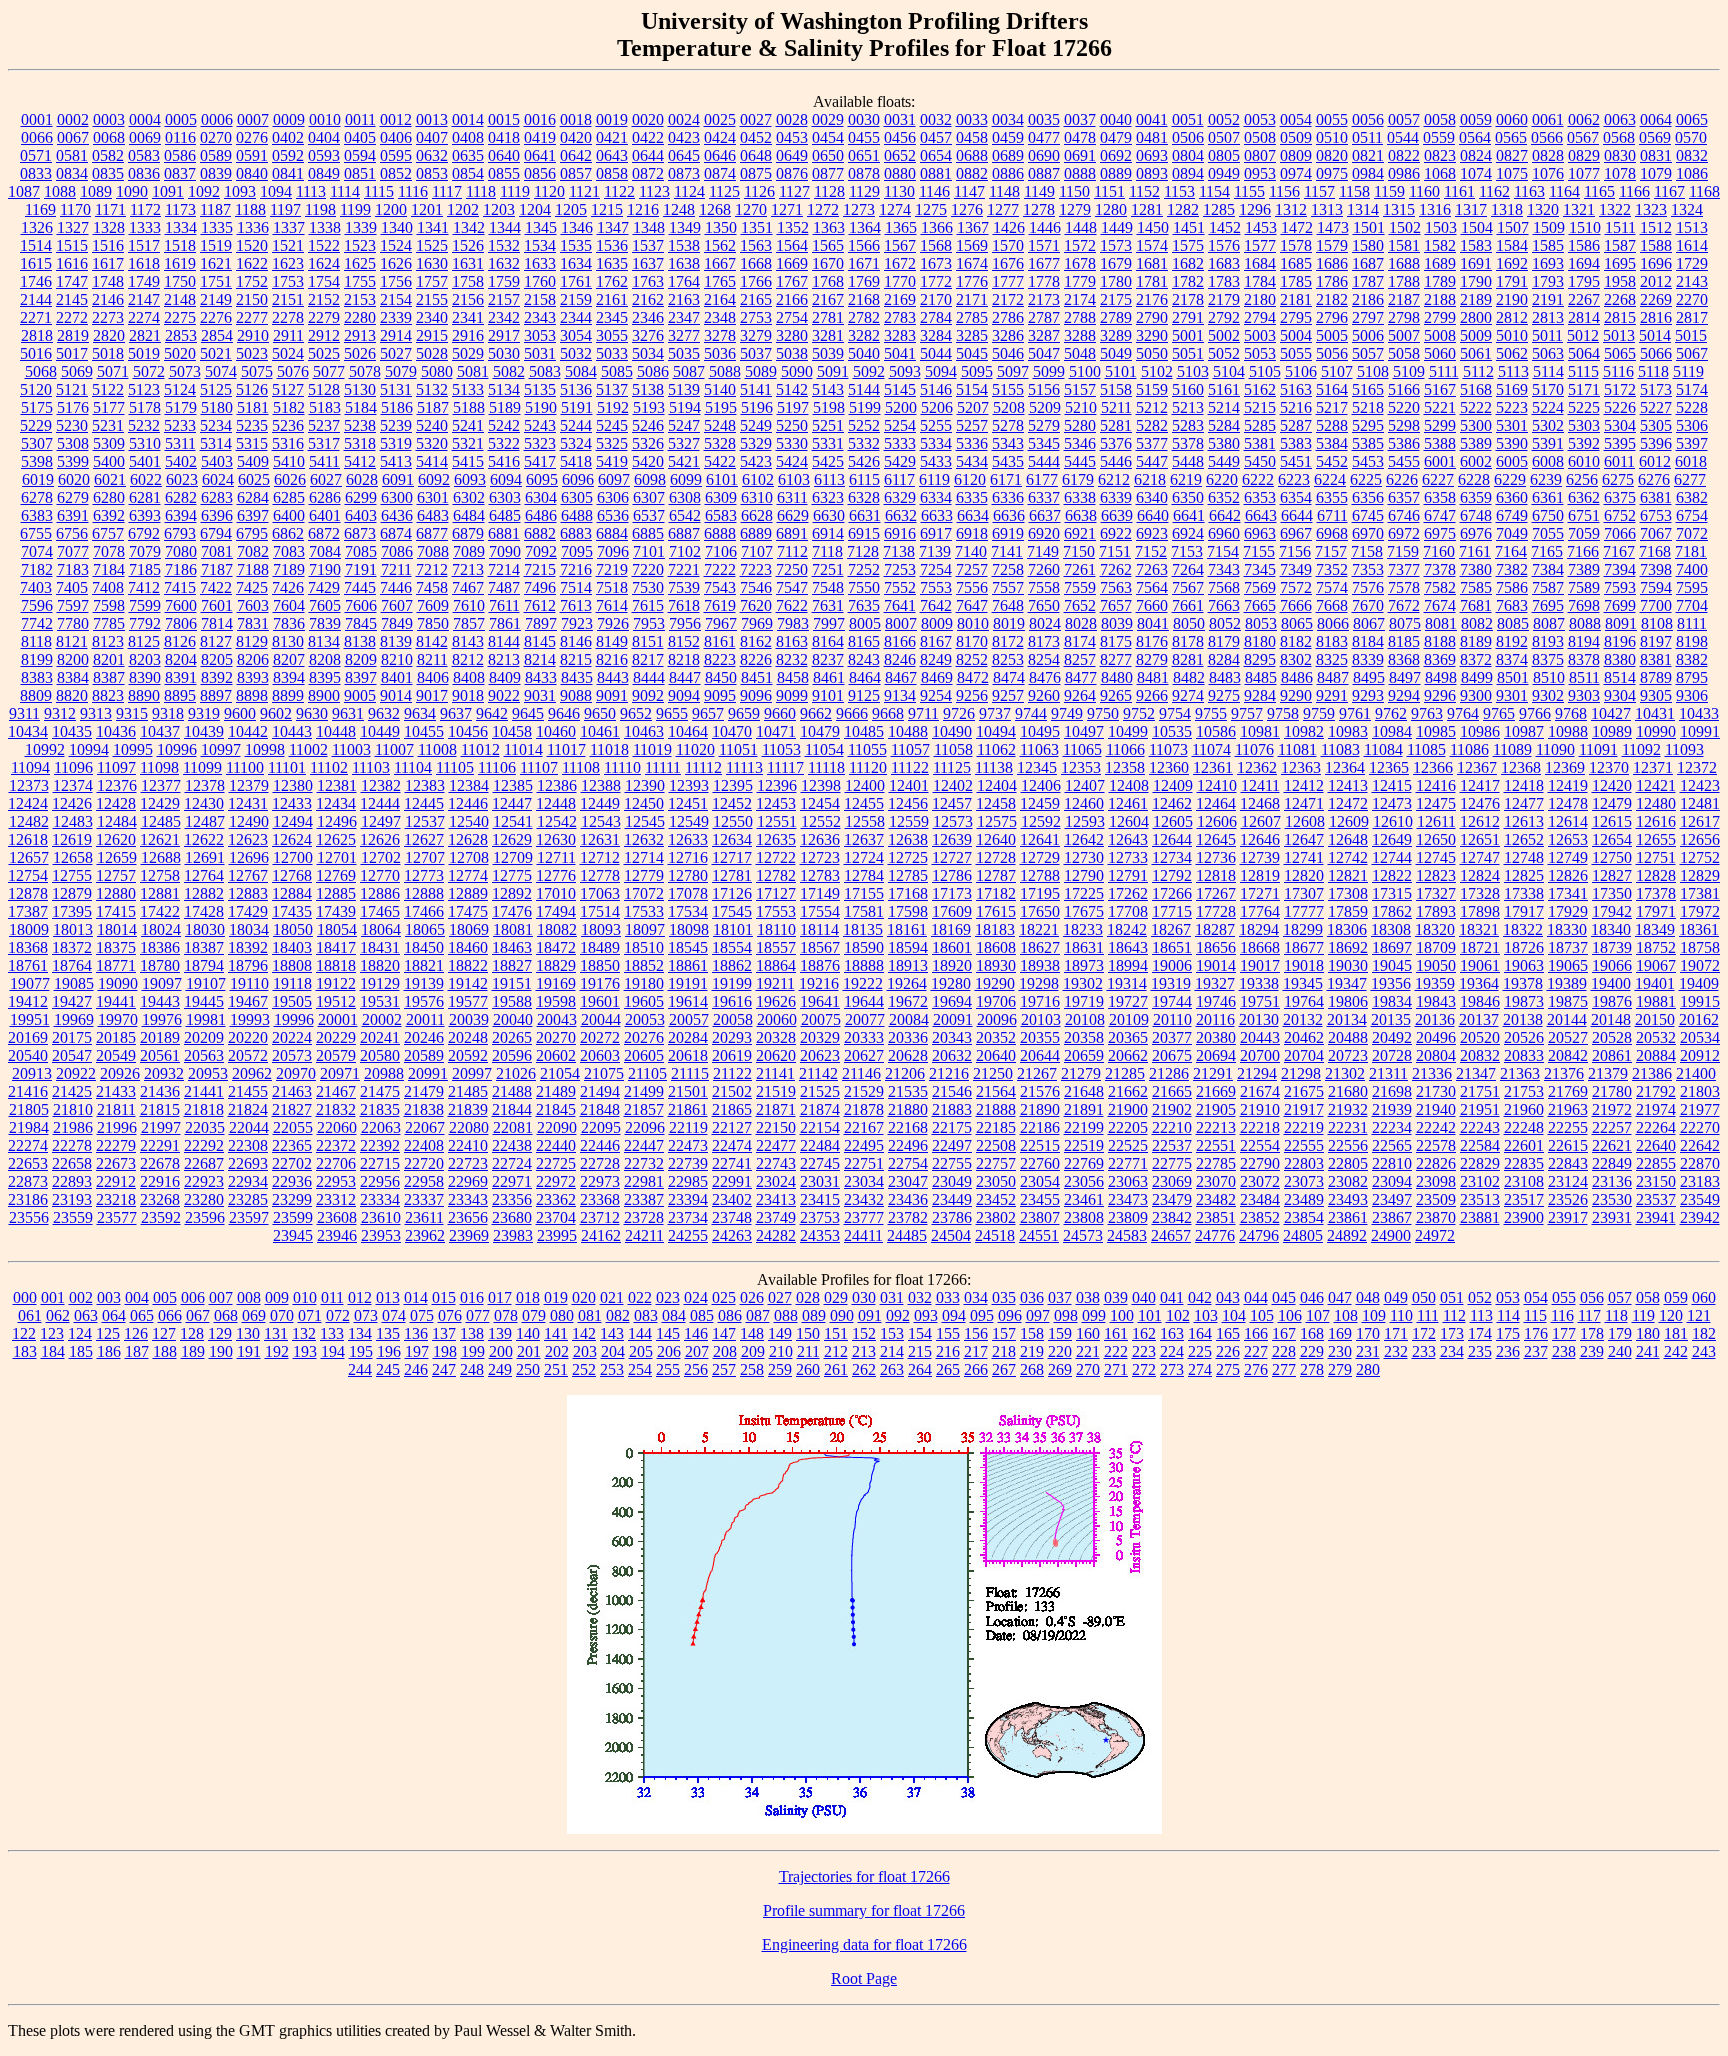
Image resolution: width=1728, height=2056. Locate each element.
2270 (1692, 299)
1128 (829, 191)
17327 (1436, 893)
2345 (612, 317)
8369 (1440, 659)
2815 (1620, 317)
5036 (720, 353)
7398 (1656, 569)
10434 (28, 731)
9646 (564, 713)
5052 (1224, 353)
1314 (1363, 209)
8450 (721, 677)
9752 (1139, 713)
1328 (109, 227)
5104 (1229, 371)
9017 (432, 695)
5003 (1260, 335)
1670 (828, 263)
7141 (1007, 551)
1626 (396, 263)
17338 (1524, 893)
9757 (1247, 713)
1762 (612, 281)
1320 (1543, 209)
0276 (252, 137)
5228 (1692, 407)
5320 (432, 443)
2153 (360, 299)
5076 (293, 371)
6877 (432, 533)
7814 (217, 623)
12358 (1125, 767)
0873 (684, 173)
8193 (1548, 641)
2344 (576, 317)
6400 (289, 515)
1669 (792, 263)
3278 (720, 335)
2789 (1116, 317)
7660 (1152, 605)
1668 (756, 263)
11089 (1512, 749)
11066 (1125, 749)
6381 (1656, 497)
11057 (910, 749)
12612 (1480, 821)
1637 (648, 263)
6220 (1222, 479)
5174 (1692, 389)
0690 (1044, 155)
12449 (600, 803)
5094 (941, 371)
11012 (480, 749)
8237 (828, 659)
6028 (362, 479)
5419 (612, 461)
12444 (380, 803)
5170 (1548, 389)
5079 (401, 371)
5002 (1224, 335)
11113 (744, 767)
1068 (1440, 173)
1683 (1224, 263)
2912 (324, 335)
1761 (576, 281)
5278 (1008, 425)
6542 (685, 515)
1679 (1116, 263)
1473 (1333, 227)
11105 (455, 767)
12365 (1389, 767)
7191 (361, 569)
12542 (557, 821)
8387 (109, 677)
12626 (380, 839)
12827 (1612, 875)
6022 (146, 479)
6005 (1512, 461)
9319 (204, 713)
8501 (1513, 677)
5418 (576, 461)
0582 (108, 155)
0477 (1044, 137)
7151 (1115, 551)
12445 (424, 803)
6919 (1008, 533)
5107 (1337, 371)
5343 (1008, 443)
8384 (73, 677)
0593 (324, 155)
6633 (937, 515)
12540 (469, 821)
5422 (720, 461)
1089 (96, 191)
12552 (821, 821)
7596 (37, 605)
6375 (1620, 497)
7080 (181, 551)
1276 (967, 209)
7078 (109, 551)
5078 (365, 371)
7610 (469, 605)
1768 (828, 281)
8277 (1116, 659)
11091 (1598, 749)
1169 (40, 209)
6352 (1224, 497)
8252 (972, 659)
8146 (576, 641)
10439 (204, 731)
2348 (720, 317)
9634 (420, 713)
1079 (1656, 173)
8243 (864, 659)
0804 (1188, 155)
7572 (1296, 587)
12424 (28, 803)
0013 (432, 119)
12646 (1260, 839)
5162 (1260, 389)
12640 (996, 839)
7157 (1331, 551)
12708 (469, 857)
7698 (1584, 605)
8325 (1332, 659)
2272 (72, 317)
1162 (1494, 191)
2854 (217, 335)
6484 (469, 515)
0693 (1152, 155)
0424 (720, 137)
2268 (1620, 299)
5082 (509, 371)
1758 (468, 281)
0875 (756, 173)
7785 (109, 623)
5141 (756, 389)
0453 (792, 137)
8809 (36, 695)
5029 (468, 353)
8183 (1332, 641)
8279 (1152, 659)
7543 (720, 587)
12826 (1568, 875)
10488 (908, 731)
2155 (432, 299)
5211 (1116, 407)
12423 (1700, 785)
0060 (1512, 119)
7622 (792, 605)
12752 (1700, 857)
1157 (1319, 191)
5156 (1044, 389)
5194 (685, 407)
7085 (361, 551)
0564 (1475, 137)
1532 (504, 245)
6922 (1116, 533)
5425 (828, 461)
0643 (612, 155)
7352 (1332, 569)
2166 (792, 299)
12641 (1040, 839)
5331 (828, 443)
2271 (36, 317)
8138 (360, 641)
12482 (29, 821)
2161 (612, 299)
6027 (326, 479)
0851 (360, 173)
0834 (72, 173)
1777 (1008, 281)
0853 (432, 173)
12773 (424, 875)
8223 (720, 659)
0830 (1620, 155)
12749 (1568, 857)
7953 (649, 623)
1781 (1152, 281)
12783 (820, 875)
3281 (828, 335)
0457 (936, 137)
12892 (512, 893)
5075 (257, 371)
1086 (1692, 173)
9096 (756, 695)
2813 (1548, 317)
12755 (72, 875)
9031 (540, 695)
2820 (109, 335)
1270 (751, 209)
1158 (1354, 191)
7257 (972, 569)
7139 (935, 551)
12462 (1172, 803)
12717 (732, 857)
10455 (424, 731)
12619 (72, 839)
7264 (1188, 569)
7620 (756, 605)
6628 (757, 515)
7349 (1296, 569)
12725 (908, 857)
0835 (108, 173)
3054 (576, 335)
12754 (28, 875)
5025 (324, 353)
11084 (1383, 749)
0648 (756, 155)
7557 (1008, 587)
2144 (36, 299)
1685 (1296, 263)
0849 (324, 173)
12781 (732, 875)
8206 (253, 659)
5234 (216, 425)
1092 (204, 191)
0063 (1620, 119)
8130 (288, 641)
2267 (1584, 299)
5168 (1476, 389)
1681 (1152, 263)
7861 (505, 623)
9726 (959, 713)
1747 (72, 281)
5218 (1368, 407)
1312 (1291, 209)
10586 (1216, 731)
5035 (684, 353)
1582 (1440, 245)
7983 (793, 623)
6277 (1690, 479)
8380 (1620, 659)
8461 (829, 677)
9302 (1548, 695)
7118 (827, 551)
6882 (540, 533)
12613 (1524, 821)
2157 (504, 299)
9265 (1116, 695)
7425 (252, 587)
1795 (1584, 281)
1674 (972, 263)
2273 (108, 317)
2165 (756, 299)
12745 (1436, 857)
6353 (1260, 497)
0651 (864, 155)
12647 (1304, 839)
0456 (900, 137)
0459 (1008, 137)
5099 (1049, 371)
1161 (1459, 191)
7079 (145, 551)
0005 (181, 119)
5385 (1368, 443)
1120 (549, 191)
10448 (336, 731)
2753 (756, 317)
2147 (144, 299)
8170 (972, 641)
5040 (864, 353)
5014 (1655, 335)
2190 (1512, 299)
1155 (1249, 191)
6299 (361, 497)
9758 (1283, 713)
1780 (1116, 281)
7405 (72, 587)
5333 (900, 443)
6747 (1440, 515)
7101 (649, 551)
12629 (512, 839)
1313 (1327, 209)
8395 (325, 677)
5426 (864, 461)
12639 (952, 839)
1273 (859, 209)
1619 (180, 263)
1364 (865, 227)
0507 (1224, 137)
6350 (1188, 497)
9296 (1440, 695)
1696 (1656, 263)
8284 (1224, 659)
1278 (1039, 209)
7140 (971, 551)
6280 (109, 497)
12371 (1653, 767)
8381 (1656, 659)
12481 (1700, 803)
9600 (240, 713)
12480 (1656, 803)
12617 (1700, 821)
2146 (108, 299)
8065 (1297, 623)
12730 (1084, 857)
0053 (1260, 119)
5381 (1260, 443)
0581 (72, 155)
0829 (1584, 155)
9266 (1152, 695)
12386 (557, 785)
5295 (1368, 425)
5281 (1116, 425)
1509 (1549, 227)
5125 (216, 389)
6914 (828, 533)
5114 (1548, 371)
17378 (1656, 893)
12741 (1304, 857)
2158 (540, 299)
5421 (684, 461)
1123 (654, 191)
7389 (1584, 569)
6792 (144, 533)
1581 (1404, 245)
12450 (644, 803)
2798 (1404, 317)
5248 (720, 425)
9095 (720, 695)
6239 (1546, 479)
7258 (1008, 569)
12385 (513, 785)
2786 (1008, 317)
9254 (936, 695)
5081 (473, 371)
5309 (109, 443)
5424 (792, 461)
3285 (972, 335)
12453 (776, 803)
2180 (1260, 299)
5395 (1620, 443)
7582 (1440, 587)
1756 (396, 281)
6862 (288, 533)
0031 (900, 119)
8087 (1549, 623)
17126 (732, 893)
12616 (1656, 821)
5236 (288, 425)
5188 (469, 407)
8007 (901, 623)
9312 (60, 713)
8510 (1549, 677)
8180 (1260, 641)
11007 (394, 749)
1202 (463, 209)
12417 (1480, 785)
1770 (900, 281)
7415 (180, 587)
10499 (1128, 731)
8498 (1441, 677)
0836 (144, 173)
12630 (556, 839)
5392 (1584, 443)
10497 (1084, 731)
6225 (1366, 479)
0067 (73, 137)
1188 (250, 209)
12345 (1037, 767)
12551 (777, 821)
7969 (757, 623)
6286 (325, 497)
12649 (1392, 839)
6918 (972, 533)
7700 (1656, 605)
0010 (325, 119)
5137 (612, 389)
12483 (73, 821)
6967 (1296, 533)
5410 (289, 461)
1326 (37, 227)
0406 (396, 137)
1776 (972, 281)
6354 (1296, 497)
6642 (1225, 515)
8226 (756, 659)
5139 (684, 389)
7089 (469, 551)
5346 (1080, 443)
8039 (1117, 623)
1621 (216, 263)
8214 (540, 659)
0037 (1080, 119)
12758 (160, 875)
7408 (108, 587)
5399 (73, 461)
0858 (612, 173)
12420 (1612, 785)
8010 (973, 623)
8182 (1296, 641)
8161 (720, 641)
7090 (505, 551)
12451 (688, 803)
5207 (973, 407)
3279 (756, 335)
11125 (952, 767)
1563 (756, 245)
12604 (1129, 821)
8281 (1188, 659)
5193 (649, 407)
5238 (360, 425)
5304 (1620, 425)
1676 (1008, 263)
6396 (217, 515)
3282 (864, 335)
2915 (432, 335)
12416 (1436, 785)
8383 (37, 677)
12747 (1480, 857)
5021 (216, 353)
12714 (644, 857)
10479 (820, 731)
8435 (577, 677)
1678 (1080, 263)
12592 (1041, 821)
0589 (216, 155)
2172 (1008, 299)
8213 (504, 659)
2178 (1188, 299)
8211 (432, 659)
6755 (36, 533)
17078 (688, 893)
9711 (923, 713)
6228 (1474, 479)
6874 (396, 533)
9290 (1296, 695)
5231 (108, 425)
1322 (1615, 209)
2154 (396, 299)
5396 (1656, 443)
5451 (1296, 461)
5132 (432, 389)
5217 (1332, 407)
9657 (708, 713)
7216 (576, 569)
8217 (648, 659)
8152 (684, 641)
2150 (252, 299)
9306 (1692, 695)
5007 (1404, 335)
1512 (1656, 227)
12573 (953, 821)
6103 (794, 479)
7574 (1332, 587)
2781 (828, 317)
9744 (1031, 713)
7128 (863, 551)
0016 (540, 119)
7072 (1692, 533)
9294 (1404, 695)
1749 (144, 281)
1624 (324, 263)
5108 (1373, 371)
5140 (720, 389)
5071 (113, 371)
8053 (1261, 623)
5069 (77, 371)
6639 (1117, 515)
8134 (324, 641)
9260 (1044, 695)
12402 (953, 785)
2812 (1512, 317)
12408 (1129, 785)
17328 (1480, 893)
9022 (504, 695)
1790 (1476, 281)
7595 (1692, 587)
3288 (1080, 335)
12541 (513, 821)
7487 (504, 587)
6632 (901, 515)
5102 (1157, 371)
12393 (689, 785)
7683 (1512, 605)
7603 (253, 605)
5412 (360, 461)
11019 (652, 749)
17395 (72, 911)
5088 (725, 371)
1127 (794, 191)
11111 (663, 767)
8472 (973, 677)
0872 (648, 173)
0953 (1260, 173)
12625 (336, 839)
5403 (217, 461)
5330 (792, 443)
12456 (908, 803)
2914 (396, 335)
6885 (648, 533)
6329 (900, 497)
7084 (325, 551)
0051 (1188, 119)
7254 (936, 569)
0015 (504, 119)
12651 (1480, 839)
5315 (252, 443)
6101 (722, 479)
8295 (1260, 659)
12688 (161, 857)
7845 (361, 623)
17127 (776, 893)
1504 (1477, 227)
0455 (864, 137)
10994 (89, 749)
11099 (202, 767)
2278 (288, 317)
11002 (308, 749)
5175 (37, 407)
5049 (1116, 353)
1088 (60, 191)
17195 (1040, 893)
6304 (541, 497)
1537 (648, 245)
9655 (672, 713)
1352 (793, 227)
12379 (249, 785)
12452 (732, 803)
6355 (1332, 497)
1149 (1039, 191)
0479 (1116, 137)
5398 (37, 461)
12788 (1040, 875)
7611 (504, 605)
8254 (1044, 659)
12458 (996, 803)
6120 (970, 479)
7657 (1116, 605)
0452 (756, 137)
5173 (1656, 389)
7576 (1368, 587)
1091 (168, 191)
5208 (1009, 407)
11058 (953, 749)
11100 (245, 767)
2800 (1476, 317)
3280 (792, 335)
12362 (1257, 767)
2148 (180, 299)
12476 (1480, 803)
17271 (1260, 893)
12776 (556, 875)
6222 (1258, 479)
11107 (539, 767)
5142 (792, 389)
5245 (612, 425)
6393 (145, 515)
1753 (288, 281)
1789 (1440, 281)
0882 (972, 173)
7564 (1152, 587)
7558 (1044, 587)
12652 (1524, 839)
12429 (160, 803)
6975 (1440, 533)
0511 (1367, 137)
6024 (218, 479)
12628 (468, 839)
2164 (720, 299)
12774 (468, 875)
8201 (109, 659)
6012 (1655, 461)
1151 (1109, 191)
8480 (1117, 677)
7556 (972, 587)
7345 (1260, 569)
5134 (504, 389)
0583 (144, 155)
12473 (1392, 803)
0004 (145, 119)
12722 (776, 857)
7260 (1044, 569)
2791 (1188, 317)
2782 (864, 317)
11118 (826, 767)
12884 (292, 893)
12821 (1348, 875)
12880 (116, 893)
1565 (828, 245)
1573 (1116, 245)
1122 (619, 191)
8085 (1513, 623)
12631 (600, 839)
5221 (1440, 407)
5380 (1224, 443)
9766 (1535, 713)
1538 (684, 245)
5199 (865, 407)
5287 (1296, 425)
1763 (648, 281)
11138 (994, 767)
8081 (1441, 623)
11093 (1684, 749)
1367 (973, 227)
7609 (433, 605)
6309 (721, 497)
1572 (1080, 245)
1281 (1147, 209)
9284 (1260, 695)
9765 (1499, 713)
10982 (1304, 731)
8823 (108, 695)
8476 (1045, 677)
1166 (1634, 191)
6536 (613, 515)
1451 (1189, 227)
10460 (556, 731)
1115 (379, 191)
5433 (936, 461)
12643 (1128, 839)
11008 (437, 749)
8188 (1440, 641)
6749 (1512, 515)
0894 (1188, 173)
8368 (1404, 659)
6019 (38, 479)
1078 (1620, 173)
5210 (1081, 407)
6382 (1692, 497)
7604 (289, 605)
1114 (345, 191)
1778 (1044, 281)
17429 (248, 911)
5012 (1583, 335)
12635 (776, 839)
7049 (1512, 533)
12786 (952, 875)
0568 (1619, 137)
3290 (1152, 335)
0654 (936, 155)
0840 (252, 173)
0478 (1080, 137)
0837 (180, 173)
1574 (1152, 245)
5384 (1332, 443)
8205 (217, 659)
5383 (1296, 443)
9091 (612, 695)
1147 (969, 191)
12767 (248, 875)
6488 (577, 515)
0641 (540, 155)
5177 (109, 407)
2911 (288, 335)
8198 (1692, 641)
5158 (1116, 389)
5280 (1080, 425)
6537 (649, 515)
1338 (325, 227)
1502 (1405, 227)
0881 (936, 173)
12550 (733, 821)
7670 (1368, 605)
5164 (1332, 389)
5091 (833, 371)
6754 (1692, 515)
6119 (934, 479)
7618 (684, 605)
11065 (1082, 749)
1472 (1297, 227)
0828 (1548, 155)
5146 (936, 389)
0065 (1692, 119)
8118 (36, 641)
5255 (936, 425)
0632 (432, 155)
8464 (865, 677)
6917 (936, 533)
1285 (1219, 209)
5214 (1224, 407)
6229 (1510, 479)
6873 (360, 533)
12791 (1128, 875)
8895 (180, 695)
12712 (600, 857)
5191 (577, 407)
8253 (1008, 659)
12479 (1612, 803)
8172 (1008, 641)
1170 (75, 209)
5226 (1620, 407)
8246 (900, 659)
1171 (110, 209)
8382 (1692, 659)
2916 (468, 335)
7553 (936, 587)
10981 (1260, 731)
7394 (1620, 569)
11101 (287, 767)
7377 (1404, 569)
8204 (181, 659)
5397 (1692, 443)
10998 (265, 749)
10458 (512, 731)
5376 (1116, 443)
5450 (1260, 461)
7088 (433, 551)
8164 (828, 641)
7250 (792, 569)
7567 (1188, 587)
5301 (1512, 425)
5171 (1584, 389)
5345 (1044, 443)
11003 (351, 749)
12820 (1304, 875)
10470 (732, 731)
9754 (1175, 713)
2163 (684, 299)
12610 (1393, 821)
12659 (117, 857)
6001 (1440, 461)
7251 (828, 569)
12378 (205, 785)
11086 (1469, 749)
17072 (644, 893)
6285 (289, 497)
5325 (612, 443)
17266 (1172, 893)
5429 (900, 461)
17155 (864, 893)
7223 (756, 569)
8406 (433, 677)
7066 (1620, 533)
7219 (612, 569)
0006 (217, 119)
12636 (820, 839)
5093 (905, 371)
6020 (74, 479)
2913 (360, 335)
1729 (1692, 263)
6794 (216, 533)
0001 (37, 119)
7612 (540, 605)
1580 (1368, 245)
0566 (1547, 137)
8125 (144, 641)
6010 (1584, 461)
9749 (1067, 713)
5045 (972, 353)
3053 (540, 335)
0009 (289, 119)
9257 (1008, 695)
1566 (864, 245)
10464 (688, 731)
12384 (469, 785)
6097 (614, 479)
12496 (337, 821)
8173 (1044, 641)
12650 (1436, 839)
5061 (1476, 353)
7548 (828, 587)
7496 (540, 587)
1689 (1440, 263)
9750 (1103, 713)
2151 (288, 299)
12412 (1304, 785)
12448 (556, 803)
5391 (1548, 443)
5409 (253, 461)
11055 (867, 749)
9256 (972, 695)
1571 (1044, 245)
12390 (645, 785)
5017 (72, 353)
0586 (180, 155)
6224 (1330, 479)
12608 (1305, 821)
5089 (761, 371)
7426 (288, 587)
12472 (1348, 803)
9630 (312, 713)
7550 (864, 587)
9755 (1211, 713)
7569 (1260, 587)
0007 (253, 119)
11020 (695, 749)
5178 (145, 407)
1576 (1224, 245)
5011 (1547, 335)
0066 (37, 137)
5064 (1584, 353)
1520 (252, 245)
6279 (73, 497)
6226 (1402, 479)
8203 (145, 659)
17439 (336, 911)
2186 (1368, 299)
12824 (1480, 875)
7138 (899, 551)
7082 (253, 551)
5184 (361, 407)
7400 (1692, 569)
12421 (1656, 785)
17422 (160, 911)
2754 (792, 317)
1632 (504, 263)
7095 (577, 551)
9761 (1355, 713)
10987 (1524, 731)
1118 (481, 191)
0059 (1476, 119)
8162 (756, 641)
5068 (41, 371)
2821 (145, 335)
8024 (1045, 623)
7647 (972, 605)
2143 (1692, 281)
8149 (612, 641)
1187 (215, 209)
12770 (380, 875)
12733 (1128, 857)
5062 (1512, 353)
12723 (820, 857)
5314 (216, 443)
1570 (1008, 245)
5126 (252, 389)
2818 (37, 335)
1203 (499, 209)
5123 (144, 389)
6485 (505, 515)
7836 (289, 623)
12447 (512, 803)
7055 (1548, 533)
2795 (1296, 317)
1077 (1584, 173)
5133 (468, 389)
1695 (1620, 263)
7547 (792, 587)
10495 (1040, 731)
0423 (684, 137)
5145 (900, 389)
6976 (1476, 533)
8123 (108, 641)
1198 (320, 209)
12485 (161, 821)
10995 (133, 749)
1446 (1045, 227)
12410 (1217, 785)
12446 (468, 803)
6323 (828, 497)
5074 (221, 371)
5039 (828, 353)
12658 (73, 857)
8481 (1153, 677)
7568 (1224, 587)
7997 (829, 623)
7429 (324, 587)
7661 (1188, 605)
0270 (216, 137)
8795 (1692, 677)
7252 (864, 569)
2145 (72, 299)
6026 (290, 479)
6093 (470, 479)
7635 (864, 605)
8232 (792, 659)
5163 (1296, 389)
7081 (217, 551)
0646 (720, 155)
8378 (1584, 659)
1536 (612, 245)
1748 (108, 281)
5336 (972, 443)
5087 (689, 371)
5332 (864, 443)
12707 (425, 857)
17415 (116, 911)
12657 (29, 857)
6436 (397, 515)
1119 (515, 191)
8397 (361, 677)
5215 (1260, 407)
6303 (505, 497)
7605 (325, 605)
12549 (689, 821)
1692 (1512, 263)
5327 (684, 443)
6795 (252, 533)
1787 (1368, 281)
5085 (617, 371)
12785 (908, 875)
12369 (1565, 767)
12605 (1173, 821)
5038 (792, 353)
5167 (1440, 389)
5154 (972, 389)
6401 (325, 515)
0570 (1691, 137)
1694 (1584, 263)
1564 (792, 245)
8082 (1477, 623)
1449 (1117, 227)
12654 (1612, 839)
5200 (901, 407)
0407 (432, 137)
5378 (1188, 443)
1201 (427, 209)
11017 (566, 749)
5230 (72, 425)
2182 (1332, 299)
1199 (355, 209)
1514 (36, 245)
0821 (1368, 155)
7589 (1584, 587)
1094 (276, 191)
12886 (380, 893)
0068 (109, 137)
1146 (934, 191)
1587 (1620, 245)
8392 (217, 677)
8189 (1476, 641)
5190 (541, 407)
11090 (1555, 749)
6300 (397, 497)
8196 (1620, 641)
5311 (180, 443)
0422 (648, 137)
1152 (1144, 191)
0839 (216, 173)
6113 (829, 479)
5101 (1121, 371)
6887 (684, 533)
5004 (1296, 335)
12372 (1697, 767)
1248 (679, 209)
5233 (180, 425)
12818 (1216, 875)
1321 (1579, 209)
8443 (613, 677)
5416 (504, 461)
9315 (132, 713)
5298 (1404, 425)
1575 (1188, 245)
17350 (1612, 893)
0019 (612, 119)
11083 (1340, 749)
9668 (888, 713)
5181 (253, 407)
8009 (937, 623)
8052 (1225, 623)
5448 (1188, 461)
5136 (576, 389)
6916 (900, 533)
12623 (248, 839)
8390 (145, 677)
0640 (504, 155)
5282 (1152, 425)
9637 (456, 713)
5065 (1620, 353)
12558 (865, 821)
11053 (781, 749)
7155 (1259, 551)
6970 (1368, 533)
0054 (1296, 119)
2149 (216, 299)
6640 (1153, 515)
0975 (1332, 173)
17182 (996, 893)
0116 (180, 137)
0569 (1655, 137)
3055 (612, 335)
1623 (288, 263)
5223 (1512, 407)
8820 (72, 695)
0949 (1224, 173)
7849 (397, 623)
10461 (600, 731)
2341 (468, 317)
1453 (1261, 227)
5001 (1188, 335)
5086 (653, 371)
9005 (360, 695)
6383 (37, 515)
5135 (540, 389)
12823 (1436, 875)
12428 (116, 803)
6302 (469, 497)
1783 (1224, 281)
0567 (1583, 137)
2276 (216, 317)
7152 (1151, 551)
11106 (497, 767)
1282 (1183, 209)
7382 (1512, 569)
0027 (756, 119)
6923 (1152, 533)
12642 (1084, 839)
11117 (785, 767)
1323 (1651, 209)
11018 (609, 749)
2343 (540, 317)
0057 (1404, 119)
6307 (649, 497)
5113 (1513, 371)
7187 (217, 569)
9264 (1080, 695)
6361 (1548, 497)
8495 (1369, 677)
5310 (145, 443)
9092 (648, 695)
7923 (577, 623)
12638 (908, 839)
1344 (505, 227)
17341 (1568, 893)
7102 (685, 551)
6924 (1188, 533)
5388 (1440, 443)
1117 (447, 191)
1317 (1471, 209)
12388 (601, 785)
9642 (492, 713)
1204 (535, 209)
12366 (1433, 767)
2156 (468, 299)
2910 (253, 335)
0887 (1044, 173)
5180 (217, 407)
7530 (648, 587)
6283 (217, 497)
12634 (732, 839)
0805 (1224, 155)
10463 (644, 731)
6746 (1404, 515)
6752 (1620, 515)
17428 (204, 911)
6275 (1618, 479)
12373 (29, 785)
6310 (757, 497)
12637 (864, 839)
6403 (361, 515)
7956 (685, 623)
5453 (1368, 461)
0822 (1404, 155)
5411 (324, 461)
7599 (145, 605)
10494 (996, 731)
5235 (252, 425)
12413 (1348, 785)
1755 (360, 281)
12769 (336, 875)
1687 (1368, 263)
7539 (684, 587)
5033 (612, 353)
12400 (865, 785)
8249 (936, 659)
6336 (1008, 497)
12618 (28, 839)
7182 (37, 569)
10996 (177, 749)
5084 (581, 371)
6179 (1078, 479)
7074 (37, 551)
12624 (292, 839)
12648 (1348, 839)
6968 (1332, 533)
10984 (1392, 731)
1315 (1399, 209)
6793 (180, 533)
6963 (1260, 533)
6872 (324, 533)
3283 (900, 335)
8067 (1369, 623)
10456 (468, 731)
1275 (931, 209)
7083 (289, 551)
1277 (1003, 209)
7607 (397, 605)
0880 (900, 173)
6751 (1584, 515)
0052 (1224, 119)
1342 (469, 227)
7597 (73, 605)
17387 (28, 911)
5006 (1368, 335)
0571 (36, 155)
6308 (685, 497)
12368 (1521, 767)
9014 (396, 695)
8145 (540, 641)
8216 (612, 659)
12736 (1216, 857)
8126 (180, 641)
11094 (30, 767)
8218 (684, 659)
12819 (1260, 875)
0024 (684, 119)
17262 (1128, 893)
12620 (116, 839)
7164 (1511, 551)
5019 (144, 353)
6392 (109, 515)
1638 (684, 263)
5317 (324, 443)
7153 (1187, 551)
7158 (1367, 551)
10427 (1611, 713)
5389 (1476, 443)
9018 (468, 695)
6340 (1152, 497)
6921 (1080, 533)
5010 (1512, 335)
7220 (648, 569)
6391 (73, 515)
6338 (1080, 497)
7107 (757, 551)
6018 (1691, 461)
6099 (686, 479)
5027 (396, 353)
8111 (1692, 623)
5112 (1478, 371)
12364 (1345, 767)
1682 (1188, 263)
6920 (1044, 533)
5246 (648, 425)
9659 (744, 713)
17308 (1348, 893)
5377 (1152, 443)
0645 (684, 155)
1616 (72, 263)
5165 (1368, 389)
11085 (1426, 749)
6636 (1009, 515)
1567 (900, 245)
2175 (1116, 299)
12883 (248, 893)
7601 (217, 605)
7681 (1476, 605)
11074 (1211, 749)
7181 (1691, 551)
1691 (1476, 263)
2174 (1080, 299)
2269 (1656, 299)
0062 (1584, 119)
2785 (972, 317)
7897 (541, 623)
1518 (180, 245)
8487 (1333, 677)
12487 (205, 821)
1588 (1656, 245)
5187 (433, 407)
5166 (1404, 389)
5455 (1404, 461)
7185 (145, 569)
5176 (73, 407)
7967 (721, 623)
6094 (506, 479)
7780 (73, 623)
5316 (288, 443)
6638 (1081, 515)
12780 (688, 875)
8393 (253, 677)
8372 (1476, 659)
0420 (576, 137)
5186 (397, 407)
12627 (424, 839)
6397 (253, 515)
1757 (432, 281)
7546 (756, 587)
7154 (1223, 551)
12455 (864, 803)
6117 (899, 479)
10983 (1348, 731)
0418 (504, 137)
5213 (1188, 407)
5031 (540, 353)
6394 (181, 515)
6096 (578, 479)
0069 (145, 137)
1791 (1512, 281)
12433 (292, 803)
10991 (1700, 731)
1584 (1512, 245)
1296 (1255, 209)
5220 (1404, 407)
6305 (577, 497)
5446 (1116, 461)
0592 (288, 155)
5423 (756, 461)
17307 (1304, 893)
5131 (396, 389)
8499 (1477, 677)
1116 (413, 191)
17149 (820, 893)
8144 (504, 641)
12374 (73, 785)
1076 (1548, 173)
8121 (72, 641)
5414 (432, 461)
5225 (1584, 407)
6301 (433, 497)
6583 (721, 515)
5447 (1152, 461)
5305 (1656, 425)
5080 (437, 371)
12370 (1609, 767)
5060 (1440, 353)
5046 (1008, 353)
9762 (1391, 713)
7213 (468, 569)
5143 (828, 389)
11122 (910, 767)
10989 (1612, 731)
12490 (249, 821)
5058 (1404, 353)
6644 (1297, 515)
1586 (1584, 245)
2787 (1044, 317)
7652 (1080, 605)
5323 (540, 443)
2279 (324, 317)
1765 (720, 281)
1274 (895, 209)
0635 (468, 155)
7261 (1080, 569)
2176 (1152, 299)
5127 (288, 389)
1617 (108, 263)
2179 (1224, 299)
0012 (396, 119)
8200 (73, 659)
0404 (324, 137)
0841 (288, 173)
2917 (504, 335)
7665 (1260, 605)
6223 (1294, 479)
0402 (288, 137)
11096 (73, 767)
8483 (1225, 677)
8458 (793, 677)
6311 (792, 497)
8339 (1368, 659)
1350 (721, 227)
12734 (1172, 857)
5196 (757, 407)
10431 (1655, 713)
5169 (1512, 389)
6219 (1186, 479)
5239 (396, 425)
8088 (1585, 623)
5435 (1008, 461)
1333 (145, 227)
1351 (757, 227)
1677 (1044, 263)
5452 (1332, 461)
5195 (721, 407)
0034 (1008, 119)
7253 (900, 569)
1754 (324, 281)
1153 (1179, 191)
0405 (360, 137)
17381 (1700, 893)
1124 (689, 191)
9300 (1476, 695)
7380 (1476, 569)
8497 (1405, 677)
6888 (720, 533)
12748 (1524, 857)
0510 (1332, 137)
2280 (360, 317)
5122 (108, 389)
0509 (1296, 137)
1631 (468, 263)
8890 (144, 695)
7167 (1619, 551)
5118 (1653, 371)
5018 (108, 353)
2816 (1656, 317)
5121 (72, 389)
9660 (780, 713)
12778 (600, 875)
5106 (1301, 371)
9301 (1512, 695)
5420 (648, 461)
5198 (829, 407)
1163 (1529, 191)
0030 (864, 119)
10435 (72, 731)
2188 (1440, 299)
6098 (650, 479)
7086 (397, 551)
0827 (1512, 155)
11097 (116, 767)
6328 (864, 497)
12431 (248, 803)
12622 (204, 839)
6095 (542, 479)
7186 (181, 569)
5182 (289, 407)
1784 (1260, 281)
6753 (1656, 515)
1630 (432, 263)
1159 (1389, 191)
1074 (1476, 173)
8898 (252, 695)
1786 (1332, 281)
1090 (132, 191)
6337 (1044, 497)
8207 (289, 659)
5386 (1404, 443)
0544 (1403, 137)
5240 (432, 425)
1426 (1009, 227)
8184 (1368, 641)
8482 (1189, 677)
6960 (1224, 533)
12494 (293, 821)
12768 (292, 875)
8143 (468, 641)
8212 (468, 659)
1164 (1564, 191)
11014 (523, 749)
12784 (864, 875)
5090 (797, 371)
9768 (1571, 713)
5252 (864, 425)
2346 (648, 317)
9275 (1224, 695)
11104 (413, 767)
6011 (1619, 461)
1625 (360, 263)
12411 (1260, 785)
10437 (160, 731)
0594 (360, 155)
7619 (720, 605)
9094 (684, 695)
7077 (73, 551)
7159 (1403, 551)
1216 (643, 209)
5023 (252, 353)
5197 (793, 407)
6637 (1045, 515)
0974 (1296, 173)
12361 (1213, 767)
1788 (1404, 281)
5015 (1691, 335)
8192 (1512, 641)
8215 (576, 659)
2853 (181, 335)
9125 (864, 695)
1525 (432, 245)
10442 (248, 731)
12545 (645, 821)
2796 (1332, 317)
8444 (649, 677)
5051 (1188, 353)
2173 (1044, 299)
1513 (1692, 227)
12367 (1477, 767)
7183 (73, 569)
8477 (1081, 677)
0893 (1152, 173)
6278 (37, 497)
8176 (1152, 641)
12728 (996, 857)
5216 (1296, 407)
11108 (581, 767)
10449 (380, 731)
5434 (972, 461)
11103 (371, 767)
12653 (1568, 839)
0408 (468, 137)
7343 (1224, 569)
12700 (293, 857)
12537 (425, 821)
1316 (1435, 209)
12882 (204, 893)
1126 (759, 191)
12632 (644, 839)
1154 (1214, 191)
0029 (828, 119)
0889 (1116, 173)
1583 (1476, 245)
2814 (1584, 317)
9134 (900, 695)
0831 (1656, 155)
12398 (821, 785)
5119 (1688, 371)
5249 (756, 425)
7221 (684, 569)
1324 (1687, 209)
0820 (1332, 155)
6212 (1114, 479)
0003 (109, 119)
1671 (864, 263)
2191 (1548, 299)
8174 (1080, 641)
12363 (1301, 767)
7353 (1368, 569)
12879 (72, 893)
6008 (1548, 461)
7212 (432, 569)
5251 (828, 425)
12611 (1436, 821)
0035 (1044, 119)
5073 (185, 371)
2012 (1656, 281)
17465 (380, 911)
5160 (1188, 389)
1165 (1599, 191)
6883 (576, 533)
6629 (793, 515)
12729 (1040, 857)
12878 (28, 893)
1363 (829, 227)
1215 (607, 209)
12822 (1392, 875)
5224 (1548, 407)
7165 (1547, 551)
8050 (1189, 623)
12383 (425, 785)
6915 (864, 533)
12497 (381, 821)
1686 (1332, 263)
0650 (828, 155)
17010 (556, 893)
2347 (684, 317)
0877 (828, 173)
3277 (684, 335)
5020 (180, 353)
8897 (216, 695)
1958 (1620, 281)
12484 (117, 821)
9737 (995, 713)
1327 (73, 227)
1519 (216, 245)
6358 (1440, 497)
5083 (545, 371)
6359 (1476, 497)
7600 (181, 605)
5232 (144, 425)
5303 (1584, 425)
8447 (685, 677)
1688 (1404, 263)
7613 (576, 605)
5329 (756, 443)
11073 (1168, 749)
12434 (336, 803)
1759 (504, 281)
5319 (396, 443)
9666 (852, 713)
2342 (504, 317)
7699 (1620, 605)
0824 (1476, 155)
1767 (792, 281)
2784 (936, 317)
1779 (1080, 281)
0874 (720, 173)
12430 (204, 803)
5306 (1692, 425)
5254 (900, 425)
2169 (900, 299)
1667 (720, 263)
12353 (1081, 767)
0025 (720, 119)
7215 (540, 569)
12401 (909, 785)
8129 (252, 641)
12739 (1260, 857)
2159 (576, 299)
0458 (972, 137)
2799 (1440, 317)
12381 (337, 785)
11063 (1039, 749)
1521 (288, 245)
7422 (216, 587)
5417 (540, 461)
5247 (684, 425)
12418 (1524, 785)
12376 (117, 785)
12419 (1568, 785)
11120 (868, 767)
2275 (180, 317)
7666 (1296, 605)
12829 (1700, 875)
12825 (1524, 875)
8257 (1080, 659)
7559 (1080, 587)
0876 (792, 173)
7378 (1440, 569)
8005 (865, 623)
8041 (1153, 623)
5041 (900, 353)
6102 (758, 479)
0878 (864, 173)
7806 (181, 623)
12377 (161, 785)
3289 (1116, 335)
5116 (1618, 371)
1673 (936, 263)
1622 (252, 263)
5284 (1224, 425)
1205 (571, 209)
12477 (1524, 803)
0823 (1440, 155)
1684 (1260, 263)
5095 (977, 371)
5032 (576, 353)
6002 (1476, 461)
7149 (1043, 551)
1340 (397, 227)
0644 (648, 155)
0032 (936, 119)
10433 (1699, 713)
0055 (1332, 119)
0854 (468, 173)
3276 (648, 335)
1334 (181, 227)
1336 (253, 227)
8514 (1620, 677)
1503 (1441, 227)
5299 (1440, 425)
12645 (1216, 839)
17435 (292, 911)
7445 (360, 587)
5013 (1619, 335)
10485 (864, 731)
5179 (181, 407)
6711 (1332, 515)
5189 (505, 407)
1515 (72, 245)
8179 (1224, 641)
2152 (324, 299)
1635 (612, 263)
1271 (787, 209)
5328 (720, 443)
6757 (108, 533)
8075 (1405, 623)
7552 (900, 587)
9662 (816, 713)
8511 (1584, 677)
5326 (648, 443)
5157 (1080, 389)
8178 (1188, 641)
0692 (1116, 155)
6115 (864, 479)
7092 (541, 551)
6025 (254, 479)
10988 (1568, 731)
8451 (757, 677)
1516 (108, 245)
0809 (1296, 155)
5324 (576, 443)
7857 (469, 623)
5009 (1476, 335)
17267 (1216, 893)
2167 (828, 299)
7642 (936, 605)
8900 (324, 695)
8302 (1296, 659)
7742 (37, 623)
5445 (1080, 461)
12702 (381, 857)
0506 (1188, 137)
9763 (1427, 713)
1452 (1225, 227)
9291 (1332, 695)
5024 (288, 353)
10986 (1480, 731)
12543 (601, 821)
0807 (1260, 155)
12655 (1656, 839)
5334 (936, 443)
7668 (1332, 605)
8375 (1548, 659)
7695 (1548, 605)
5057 (1368, 353)
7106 (721, 551)
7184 (109, 569)
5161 (1224, 389)
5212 (1152, 407)
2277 (252, 317)
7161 (1475, 551)
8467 (901, 677)
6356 (1368, 497)
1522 (324, 245)
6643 (1261, 515)
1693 (1548, 263)
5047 (1044, 353)
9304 (1620, 695)
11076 (1254, 749)
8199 (37, 659)
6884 (612, 533)
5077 (329, 371)
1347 (613, 227)
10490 (952, 731)
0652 (900, 155)
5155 (1008, 389)
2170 (936, 299)
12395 (733, 785)
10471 (776, 731)
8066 (1333, 623)
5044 (936, 353)
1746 (36, 281)
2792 (1224, 317)
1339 (361, 227)
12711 (556, 857)
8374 (1512, 659)
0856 (540, 173)
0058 (1440, 119)
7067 (1656, 533)
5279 (1044, 425)
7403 (36, 587)
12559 (909, 821)
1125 (724, 191)
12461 (1128, 803)
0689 (1008, 155)
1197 (285, 209)
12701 (337, 857)
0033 (972, 119)
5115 (1583, 371)
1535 (576, 245)
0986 (1404, 173)
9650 (600, 713)
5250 (792, 425)
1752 (252, 281)
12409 (1173, 785)
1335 (217, 227)
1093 (240, 191)
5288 (1332, 425)
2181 (1296, 299)
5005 (1332, 335)
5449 (1224, 461)
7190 (325, 569)
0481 (1152, 137)
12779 (644, 875)
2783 (900, 317)
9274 (1188, 695)
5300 (1476, 425)
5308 (73, 443)
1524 (396, 245)
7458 (432, 587)
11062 (996, 749)
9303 (1584, 695)
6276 (1654, 479)
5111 (1444, 371)
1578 (1296, 245)
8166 (900, 641)
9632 (384, 713)
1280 (1111, 209)
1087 (24, 191)
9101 (828, 695)
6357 (1404, 497)
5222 (1476, 407)
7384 (1548, 569)
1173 (180, 209)
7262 (1116, 569)
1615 (36, 263)
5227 (1656, 407)
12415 (1392, 785)
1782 (1188, 281)
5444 (1044, 461)
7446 (396, 587)
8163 (792, 641)
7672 (1404, 605)
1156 (1284, 191)
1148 (1004, 191)
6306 (613, 497)
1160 (1424, 191)
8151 (648, 641)
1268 (715, 209)
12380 (293, 785)
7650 (1044, 605)
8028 (1081, 623)
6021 (110, 479)
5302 (1548, 425)
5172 (1620, 389)
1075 (1512, 173)
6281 (145, 497)
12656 (1700, 839)
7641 (900, 605)
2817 (1692, 317)
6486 (541, 515)
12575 (997, 821)
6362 (1584, 497)
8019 (1009, 623)
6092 (434, 479)
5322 (504, 443)
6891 (792, 533)
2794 (1260, 317)
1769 (864, 281)
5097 (1013, 371)
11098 (159, 767)
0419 (540, 137)
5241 (468, 425)
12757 (116, 875)
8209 (361, 659)
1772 (936, 281)
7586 (1512, 587)
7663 (1224, 605)
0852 (396, 173)
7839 (325, 623)
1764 (684, 281)
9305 (1656, 695)
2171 (972, 299)
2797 (1368, 317)
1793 (1548, 281)
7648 (1008, 605)
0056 (1368, 119)
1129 (864, 191)
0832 (1692, 155)
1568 (936, 245)
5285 (1260, 425)
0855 (504, 173)
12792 (1172, 875)
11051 (738, 749)
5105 (1265, 371)
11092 (1641, 749)
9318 (168, 713)
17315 (1392, 893)
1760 (540, 281)
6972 (1404, 533)
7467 (468, 587)
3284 (936, 335)
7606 (361, 605)
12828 (1656, 875)
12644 (1172, 839)
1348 (649, 227)
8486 (1297, 677)
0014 (468, 119)
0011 (360, 119)
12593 (1085, 821)
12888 (424, 893)
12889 (468, 893)
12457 (952, 803)
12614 (1568, 821)
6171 (1006, 479)
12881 (160, 893)
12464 (1216, 803)
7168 (1655, 551)
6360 (1512, 497)
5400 (109, 461)
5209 (1045, 407)
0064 (1656, 119)
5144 (864, 389)
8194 (1584, 641)
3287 (1044, 335)
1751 (216, 281)
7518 (612, 587)
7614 (612, 605)
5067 (1692, 353)
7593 (1620, 587)
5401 (145, 461)
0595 (396, 155)
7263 (1152, 569)
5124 (180, 389)
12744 (1392, 857)
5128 (324, 389)
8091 (1621, 623)
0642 (576, 155)
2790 (1152, 317)
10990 (1656, 731)
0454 (828, 137)
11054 (824, 749)
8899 (288, 695)
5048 (1080, 353)
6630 (829, 515)
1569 (972, 245)
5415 (468, 461)
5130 (360, 389)
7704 (1692, 605)
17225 (1084, 893)
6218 (1150, 479)
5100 (1085, 371)
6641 (1189, 515)
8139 (396, 641)
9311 (24, 713)
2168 (864, 299)
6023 (182, 479)
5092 (869, 371)
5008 (1440, 335)
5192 (613, 407)
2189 (1476, 299)
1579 (1332, 245)
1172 (145, 209)
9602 (276, 713)
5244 (576, 425)
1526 (468, 245)
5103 (1193, 371)
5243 (540, 425)
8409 (505, 677)
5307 (37, 443)
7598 (109, 605)
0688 (972, 155)
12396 (777, 785)
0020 (648, 119)
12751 (1656, 857)
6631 (865, 515)
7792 (145, 623)
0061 (1548, 119)
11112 (703, 767)
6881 (504, 533)
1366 (937, 227)
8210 (397, 659)
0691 (1080, 155)
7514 (576, 587)
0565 (1511, 137)
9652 (636, 713)
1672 (900, 263)
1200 (391, 209)
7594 (1656, 587)
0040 (1116, 119)
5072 (149, 371)
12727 (952, 857)
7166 (1583, 551)
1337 (289, 227)
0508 (1260, 137)
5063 (1548, 353)
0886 (1008, 173)
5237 (324, 425)
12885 (336, 893)
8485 (1261, 677)
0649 (792, 155)
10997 (221, 749)
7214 (504, 569)
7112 (792, 551)
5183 (325, 407)
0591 (252, 155)
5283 (1188, 425)
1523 (360, 245)
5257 (972, 425)
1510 (1585, 227)
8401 (397, 677)
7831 (253, 623)
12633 (688, 839)
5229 (36, 425)
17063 (600, 893)
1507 (1513, 227)
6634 (973, 515)
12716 (688, 857)
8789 (1656, 677)
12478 (1568, 803)
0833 (36, 173)
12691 (205, 857)
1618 (144, 263)
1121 (584, 191)
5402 (181, 461)
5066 (1656, 353)
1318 (1507, 209)
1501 (1369, 227)
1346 (577, 227)
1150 (1074, 191)
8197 (1656, 641)
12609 (1349, 821)
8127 (216, 641)
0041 (1152, 119)
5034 (648, 353)
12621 (160, 839)
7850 (433, 623)
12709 (513, 857)
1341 (433, 227)
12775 (512, 875)
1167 (1669, 191)
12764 (204, 875)
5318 (360, 443)
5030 (504, 353)
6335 (972, 497)
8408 (469, 677)
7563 (1116, 587)
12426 (72, 803)
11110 (622, 767)
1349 (685, 227)
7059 (1584, 533)
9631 (348, 713)
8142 (432, 641)
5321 (468, 443)
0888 (1080, 173)
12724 (864, 857)
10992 (45, 749)
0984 (1368, 173)
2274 (144, 317)
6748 (1476, 515)
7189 (289, 569)
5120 (36, 389)
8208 (325, 659)
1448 (1081, 227)
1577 (1260, 245)
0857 (576, 173)
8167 (936, 641)
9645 (528, 713)
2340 (432, 317)
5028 (432, 353)
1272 (823, 209)
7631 (828, 605)
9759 (1319, 713)
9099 (792, 695)
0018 (576, 119)
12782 (776, 875)
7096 (613, 551)
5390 (1512, 443)
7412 (144, 587)
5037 (756, 353)
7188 (253, 569)
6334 (936, 497)
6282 (181, 497)
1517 (144, 245)
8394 (289, 677)
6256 (1582, 479)
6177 (1042, 479)
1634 (576, 263)
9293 (1368, 695)
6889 (756, 533)
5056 (1332, 353)
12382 (381, 785)
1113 (311, 191)
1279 (1075, 209)
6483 (433, 515)
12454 (820, 803)
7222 (720, 569)
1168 (1704, 191)
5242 (504, 425)
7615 (648, 605)
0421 (612, 137)
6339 (1116, 497)
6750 (1548, 515)
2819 (73, 335)
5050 (1152, 353)
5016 (36, 353)
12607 (1261, 821)
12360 (1169, 767)
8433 (541, 677)
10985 (1436, 731)
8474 (1009, 677)
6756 (72, 533)
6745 (1368, 515)
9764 (1463, 713)
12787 (996, 875)
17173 (952, 893)
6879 (468, 533)
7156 (1295, 551)
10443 (292, 731)
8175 (1116, 641)
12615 (1612, 821)
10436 (116, 731)
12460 (1084, 803)
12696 (249, 857)
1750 (180, 281)
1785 (1296, 281)
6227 (1438, 479)
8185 (1404, 641)
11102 (329, 767)
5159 (1152, 389)
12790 (1084, 875)
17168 (908, 893)
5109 (1409, 371)
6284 (253, 497)
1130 (899, 191)
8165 (864, 641)
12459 (1040, 803)
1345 (541, 227)
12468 (1260, 803)
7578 (1404, 587)
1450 (1153, 227)
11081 (1297, 749)
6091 (398, 479)
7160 (1439, 551)
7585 (1476, 587)
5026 (360, 353)
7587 (1548, 587)
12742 (1348, 857)
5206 (937, 407)
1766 (756, 281)
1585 (1548, 245)
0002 (73, 119)
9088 (576, 695)
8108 (1657, 623)
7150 (1079, 551)
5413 (396, 461)
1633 (540, 263)
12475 (1436, 803)
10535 (1172, 731)
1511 (1620, 227)
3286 (1008, 335)
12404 (997, 785)
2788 (1080, 317)
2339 (396, 317)
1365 (901, 227)
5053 (1260, 353)
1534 (540, 245)
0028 (792, 119)
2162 (648, 299)
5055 (1296, 353)
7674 (1440, 605)
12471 (1304, 803)
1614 (1692, 245)
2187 (1404, 299)
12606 (1217, 821)
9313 (96, 713)
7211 (396, 569)
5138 (648, 389)
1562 (720, 245)
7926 (613, 623)
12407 (1085, 785)
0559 (1439, 137)
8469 (937, 677)
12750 (1612, 857)
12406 (1041, 785)
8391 (181, 677)
